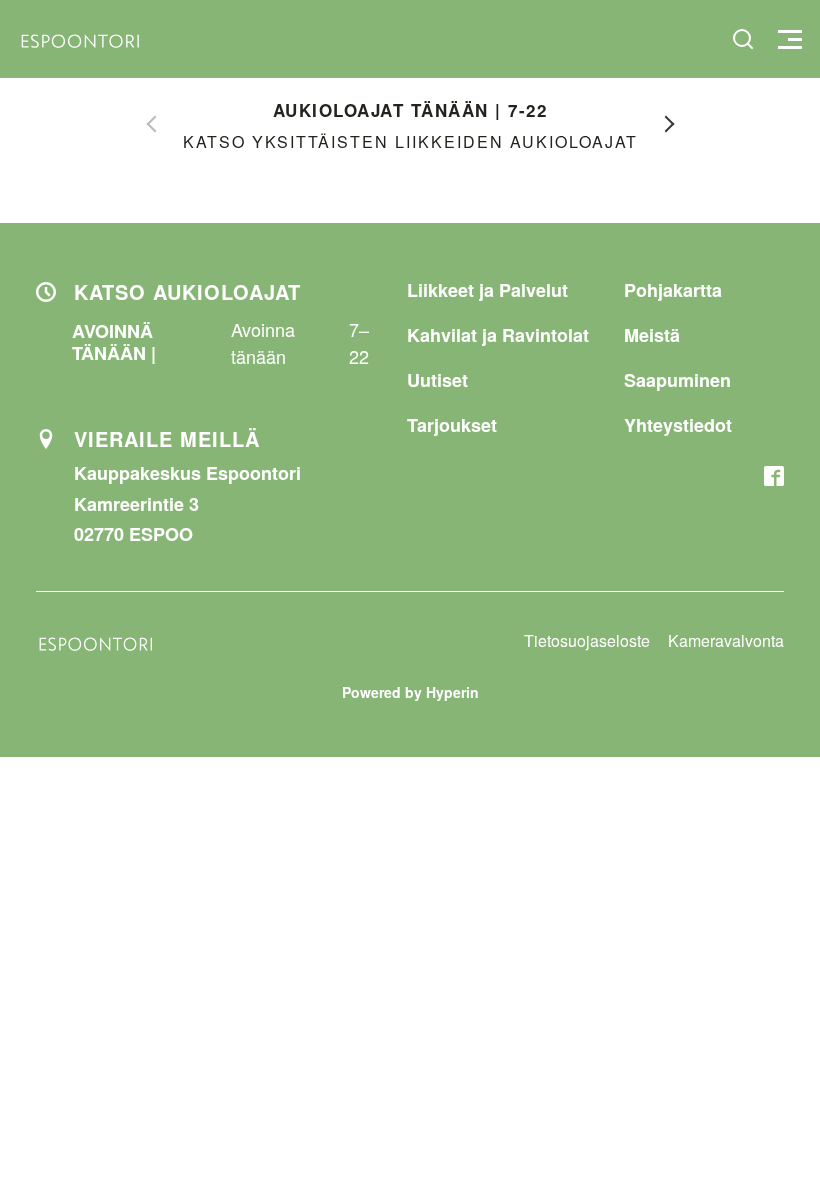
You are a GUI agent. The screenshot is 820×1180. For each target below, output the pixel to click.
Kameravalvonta (726, 640)
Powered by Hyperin (410, 692)
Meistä (652, 335)
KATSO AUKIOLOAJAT (187, 291)
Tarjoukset (452, 425)
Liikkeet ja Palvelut (487, 290)
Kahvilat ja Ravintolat (498, 335)
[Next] (670, 124)
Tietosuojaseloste (587, 640)
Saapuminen (677, 380)
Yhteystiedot (678, 425)
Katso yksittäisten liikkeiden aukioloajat (410, 142)
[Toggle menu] (787, 39)
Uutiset (437, 380)
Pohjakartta (673, 290)
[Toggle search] (743, 39)
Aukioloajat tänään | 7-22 (410, 110)
